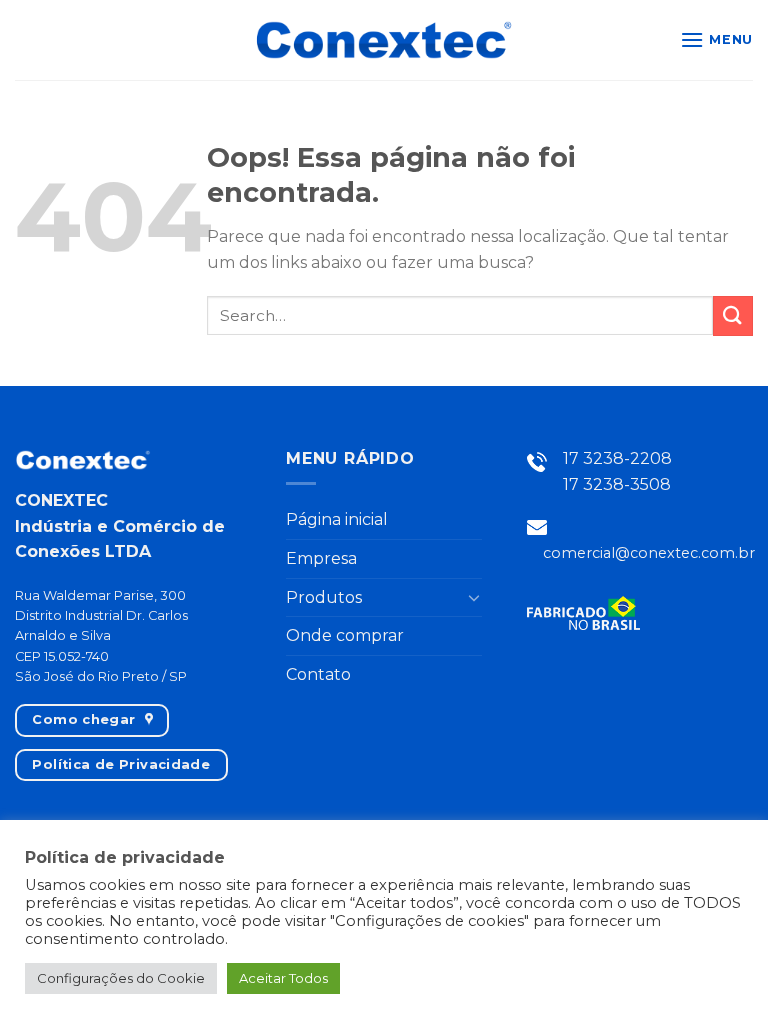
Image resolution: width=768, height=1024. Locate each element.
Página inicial (337, 519)
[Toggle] (474, 597)
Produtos (324, 597)
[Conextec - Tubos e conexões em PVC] (384, 40)
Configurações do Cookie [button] (121, 978)
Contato (318, 674)
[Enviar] (733, 315)
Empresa (321, 558)
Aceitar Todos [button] (283, 978)
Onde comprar (345, 635)
